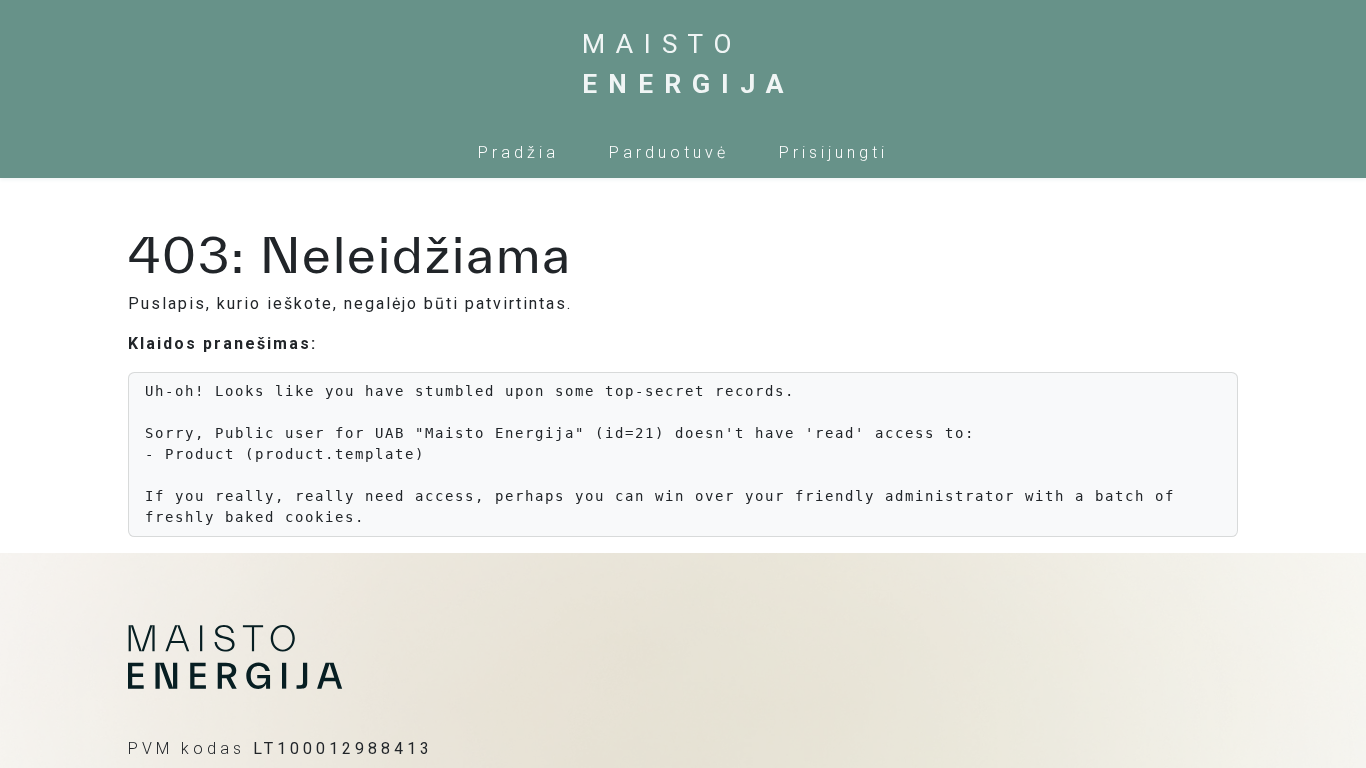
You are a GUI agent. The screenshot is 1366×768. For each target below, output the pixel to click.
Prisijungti (833, 152)
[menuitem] (518, 153)
